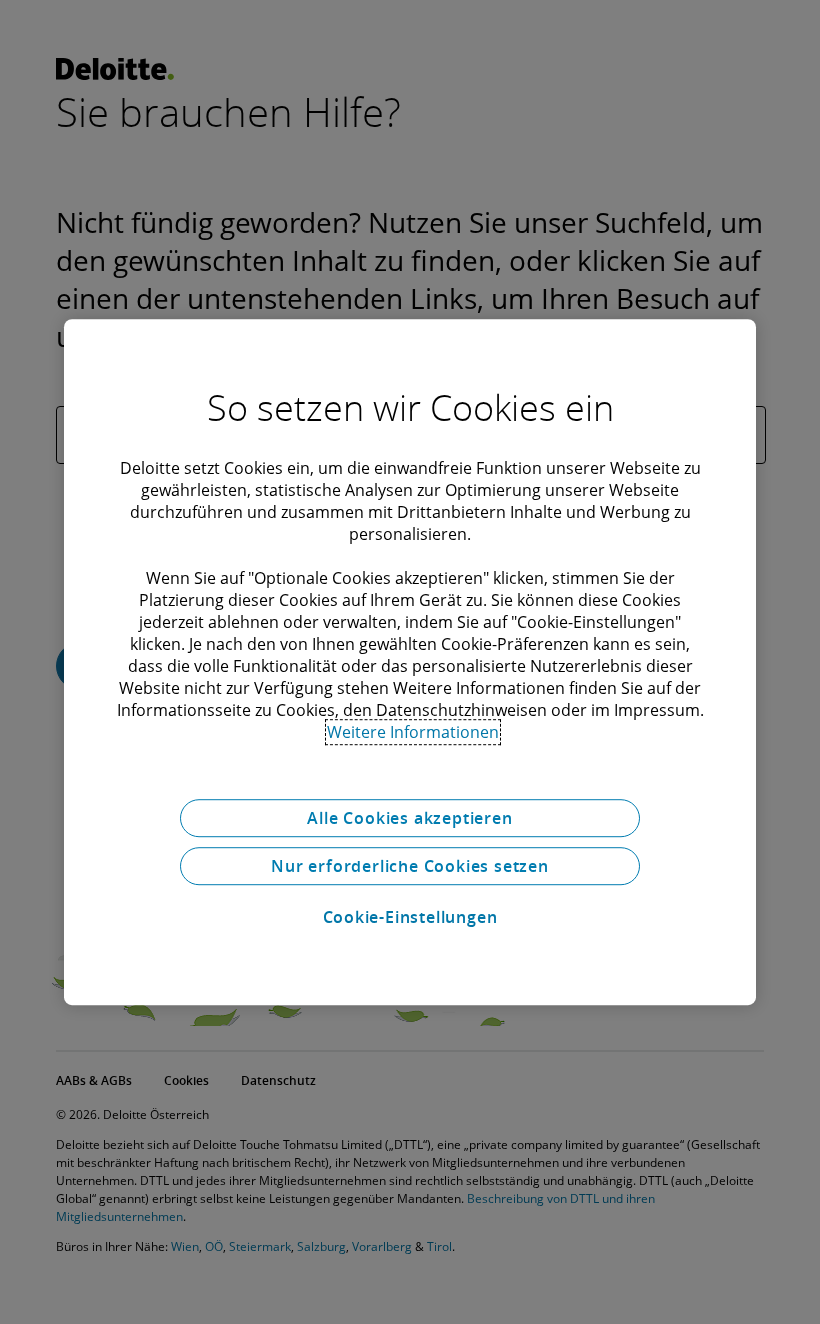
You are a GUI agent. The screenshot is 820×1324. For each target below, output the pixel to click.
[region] (410, 662)
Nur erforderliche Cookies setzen (410, 866)
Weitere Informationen (413, 732)
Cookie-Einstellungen (410, 917)
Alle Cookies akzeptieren (409, 818)
